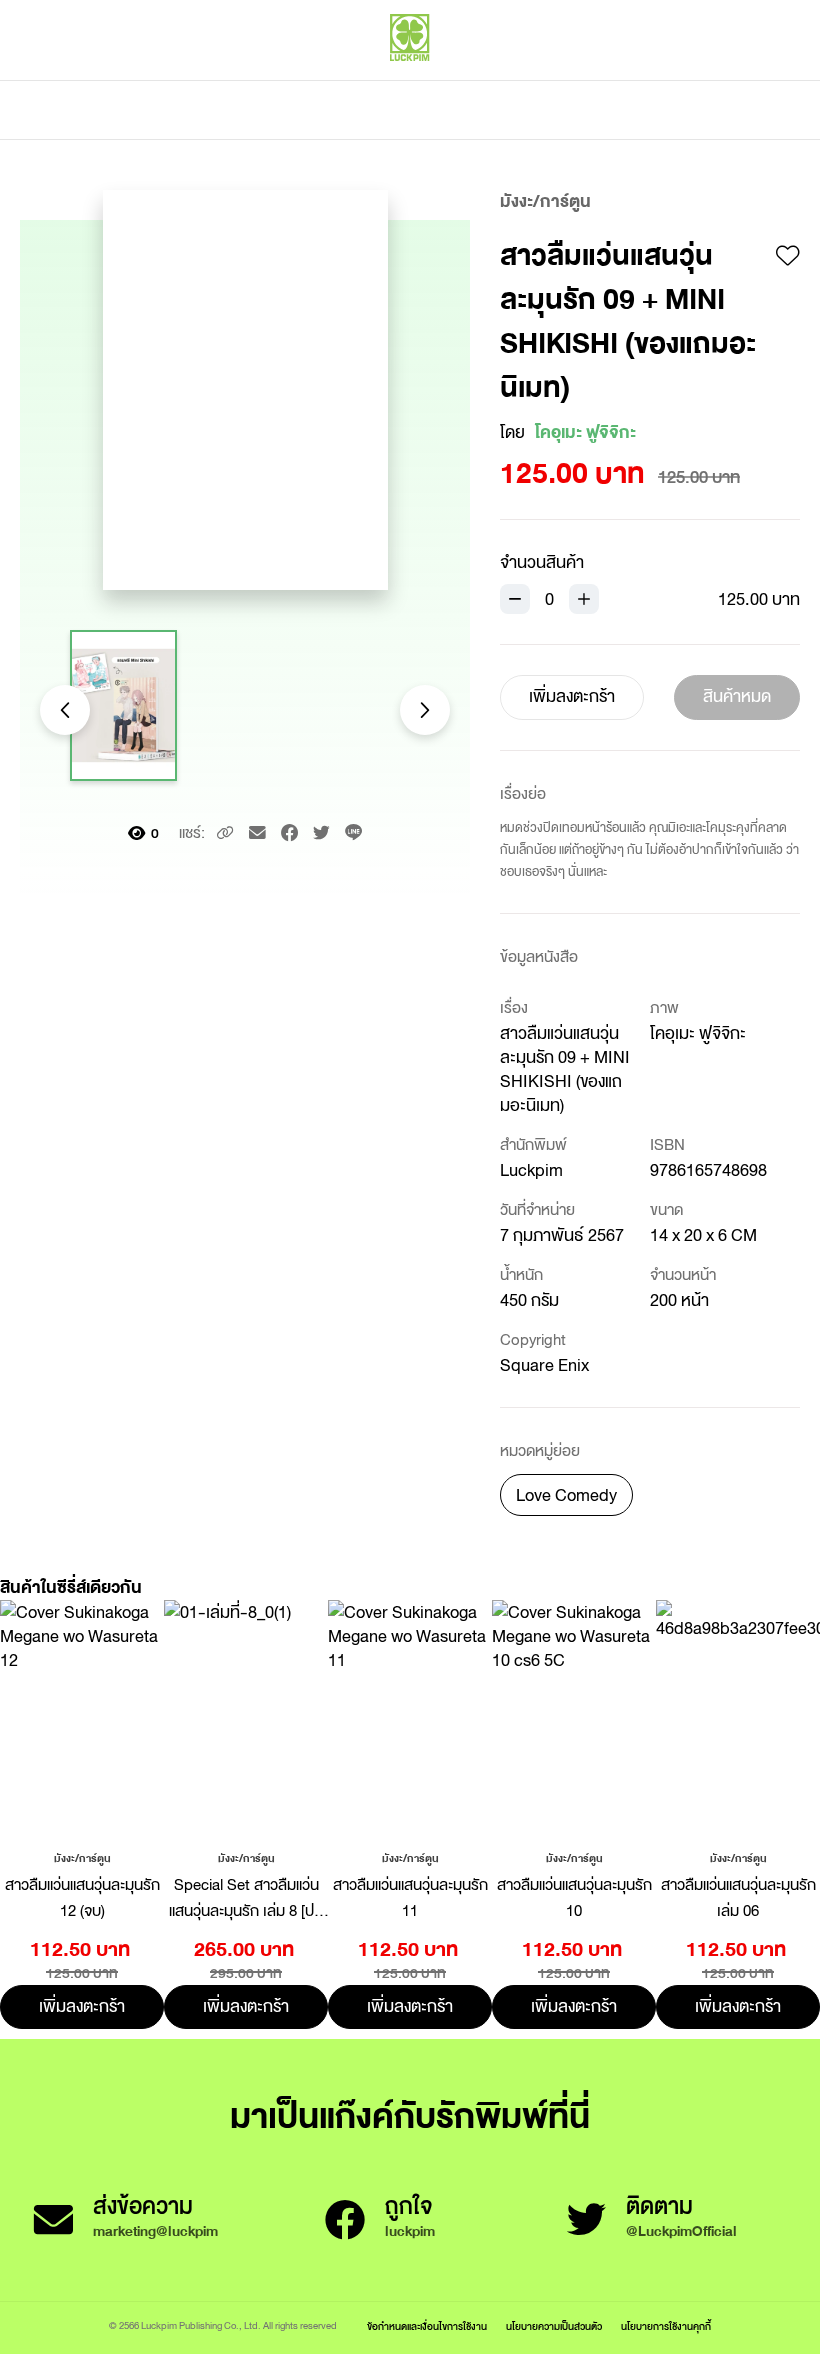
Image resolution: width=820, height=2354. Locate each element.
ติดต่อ (608, 110)
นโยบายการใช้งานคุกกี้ (666, 2326)
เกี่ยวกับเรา (480, 110)
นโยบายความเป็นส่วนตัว (554, 2326)
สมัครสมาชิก (757, 80)
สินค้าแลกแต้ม (325, 110)
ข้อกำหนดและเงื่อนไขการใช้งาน (427, 2326)
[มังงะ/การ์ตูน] (82, 1857)
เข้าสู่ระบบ (665, 80)
